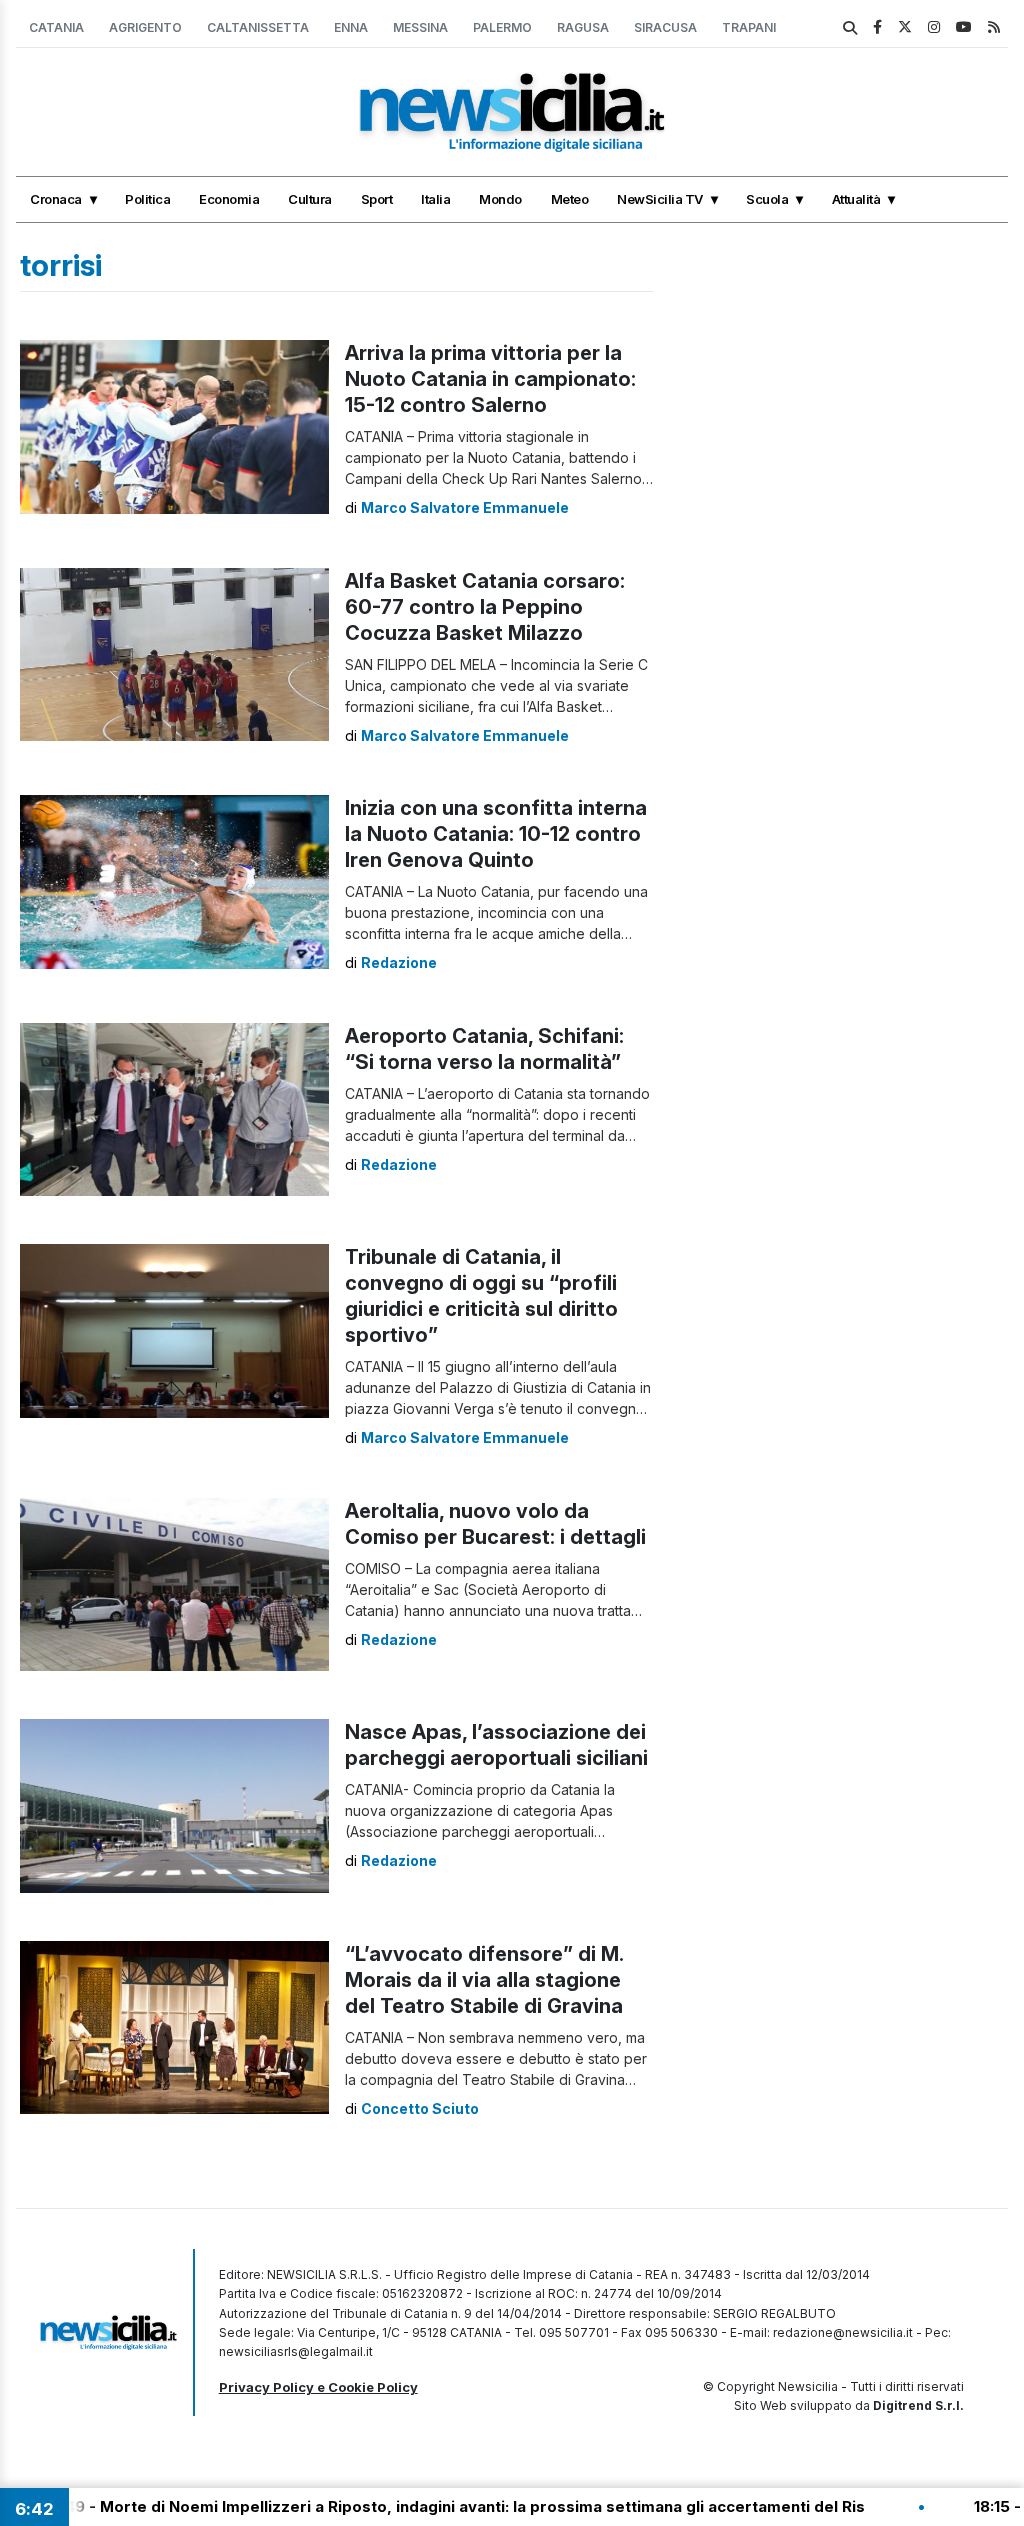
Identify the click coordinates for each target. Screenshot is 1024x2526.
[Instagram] (934, 26)
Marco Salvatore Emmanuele (465, 507)
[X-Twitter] (905, 26)
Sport (377, 199)
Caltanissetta (258, 27)
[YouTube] (964, 26)
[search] (850, 28)
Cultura (310, 199)
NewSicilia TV (660, 199)
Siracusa (665, 27)
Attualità (856, 199)
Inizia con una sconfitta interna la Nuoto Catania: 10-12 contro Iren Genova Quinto (496, 834)
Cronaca (56, 199)
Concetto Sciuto (420, 2108)
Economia (229, 199)
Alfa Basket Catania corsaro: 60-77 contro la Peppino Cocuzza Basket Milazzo (485, 607)
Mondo (500, 199)
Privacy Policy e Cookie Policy (318, 2387)
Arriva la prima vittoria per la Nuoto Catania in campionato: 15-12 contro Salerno (490, 379)
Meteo (570, 199)
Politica (147, 199)
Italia (435, 199)
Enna (351, 27)
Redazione (399, 962)
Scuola (767, 199)
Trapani (749, 27)
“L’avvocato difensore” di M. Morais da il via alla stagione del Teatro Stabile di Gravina (484, 1980)
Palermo (502, 27)
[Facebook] (877, 26)
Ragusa (583, 27)
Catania (56, 27)
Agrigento (145, 27)
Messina (420, 27)
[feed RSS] (994, 26)
